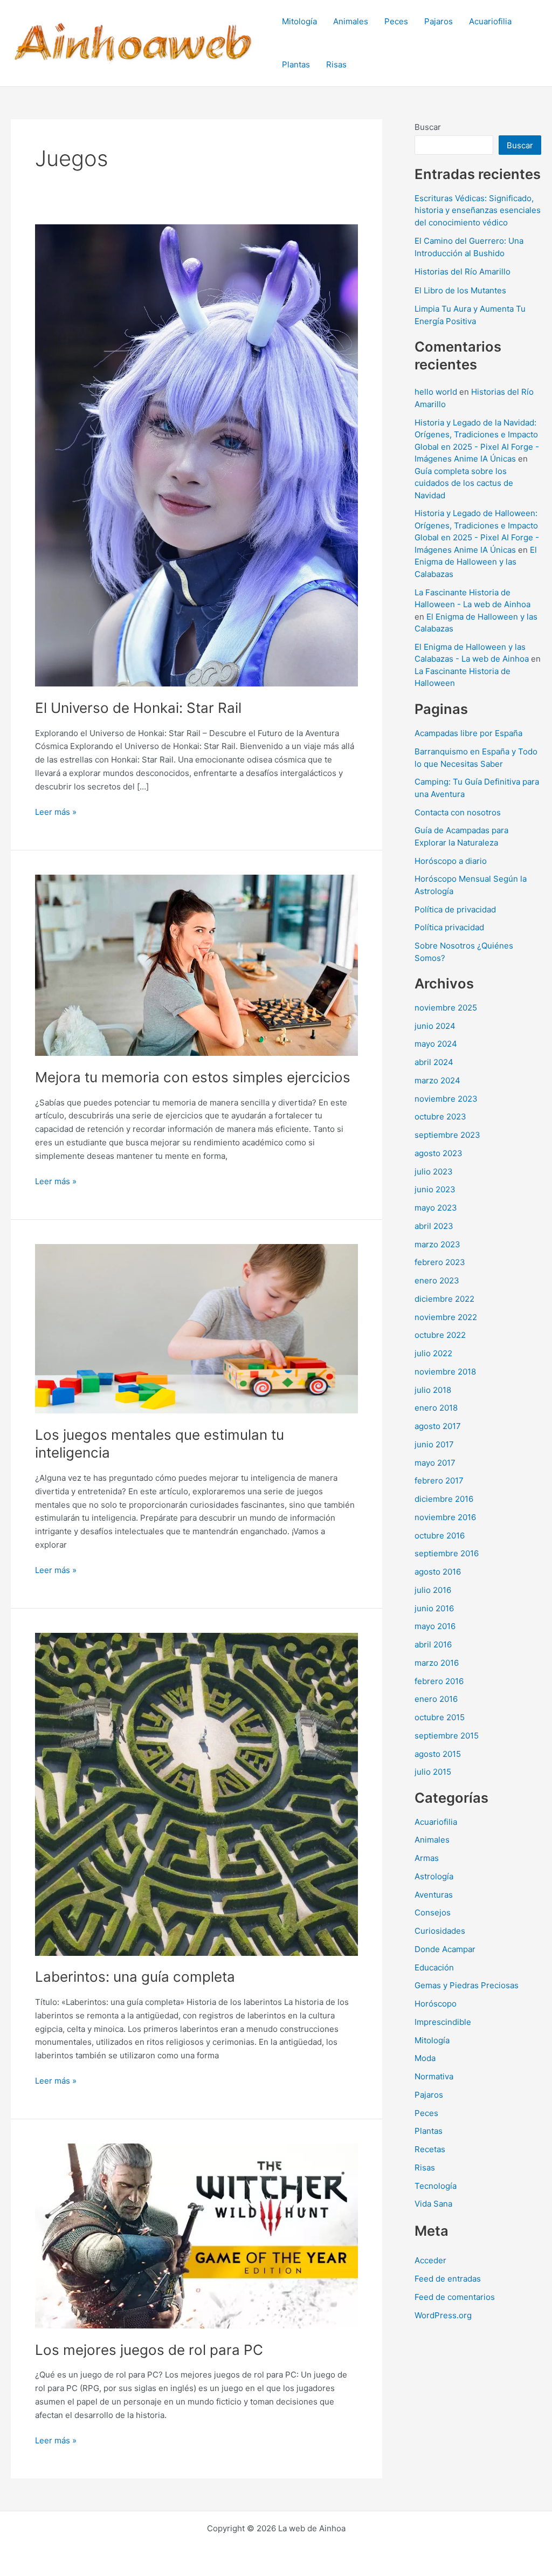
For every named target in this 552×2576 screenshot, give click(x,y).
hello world (436, 392)
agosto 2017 (438, 1426)
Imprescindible (443, 2022)
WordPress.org (443, 2315)
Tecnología (436, 2186)
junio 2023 (435, 1189)
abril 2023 (434, 1226)
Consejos (433, 1912)
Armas (427, 1858)
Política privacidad (449, 927)
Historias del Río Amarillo (463, 272)
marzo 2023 (437, 1244)
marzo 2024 (437, 1080)
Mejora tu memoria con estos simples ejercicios (193, 1077)
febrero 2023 (440, 1262)
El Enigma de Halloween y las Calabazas (476, 562)
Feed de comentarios (455, 2297)
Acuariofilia (490, 21)
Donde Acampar (445, 1949)
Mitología (299, 21)
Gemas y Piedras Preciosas (467, 1985)
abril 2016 (433, 1644)
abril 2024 (434, 1062)
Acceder (430, 2260)
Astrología (434, 1876)
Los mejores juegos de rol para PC (149, 2350)
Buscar (428, 127)
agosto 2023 (439, 1153)
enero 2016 (436, 1699)
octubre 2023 (440, 1117)
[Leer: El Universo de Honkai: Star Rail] (196, 455)
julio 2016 (433, 1590)
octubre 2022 (440, 1335)
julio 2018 (433, 1390)
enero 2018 (436, 1408)
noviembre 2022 (446, 1317)
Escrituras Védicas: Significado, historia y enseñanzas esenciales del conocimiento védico (478, 210)
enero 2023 (437, 1280)
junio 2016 (434, 1608)
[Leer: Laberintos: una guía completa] (196, 1793)
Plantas (296, 64)
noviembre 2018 (445, 1372)
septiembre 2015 (447, 1736)
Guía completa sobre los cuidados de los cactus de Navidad (464, 483)
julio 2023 (434, 1172)
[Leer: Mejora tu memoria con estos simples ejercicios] (196, 964)
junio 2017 (434, 1444)
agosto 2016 (438, 1572)
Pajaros (439, 21)
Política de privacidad (455, 909)
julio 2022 (433, 1353)
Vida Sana (433, 2204)
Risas (336, 64)
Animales (351, 21)
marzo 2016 (437, 1663)
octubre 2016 (440, 1536)
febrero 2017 (439, 1481)
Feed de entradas (448, 2279)
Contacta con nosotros (458, 812)
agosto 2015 (438, 1754)
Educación (434, 1967)
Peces (396, 21)
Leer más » (56, 813)
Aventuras (434, 1895)
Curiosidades (440, 1931)
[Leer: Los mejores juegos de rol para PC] (196, 2235)
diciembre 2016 (444, 1499)
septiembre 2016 (447, 1553)
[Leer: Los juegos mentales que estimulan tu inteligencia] (196, 1328)
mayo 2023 (436, 1208)
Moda (425, 2058)
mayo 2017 (435, 1463)
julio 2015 (433, 1772)
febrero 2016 (439, 1681)
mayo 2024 (436, 1044)
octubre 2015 (440, 1717)
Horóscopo (436, 2004)
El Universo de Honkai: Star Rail (138, 708)
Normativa (434, 2076)
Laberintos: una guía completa (135, 1977)
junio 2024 (435, 1026)
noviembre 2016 (445, 1517)
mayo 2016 (435, 1626)
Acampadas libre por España (468, 733)
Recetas (430, 2149)
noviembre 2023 (446, 1099)
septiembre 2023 (447, 1135)
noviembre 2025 (446, 1008)
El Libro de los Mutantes (460, 290)
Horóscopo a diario (451, 861)
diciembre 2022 (444, 1299)
